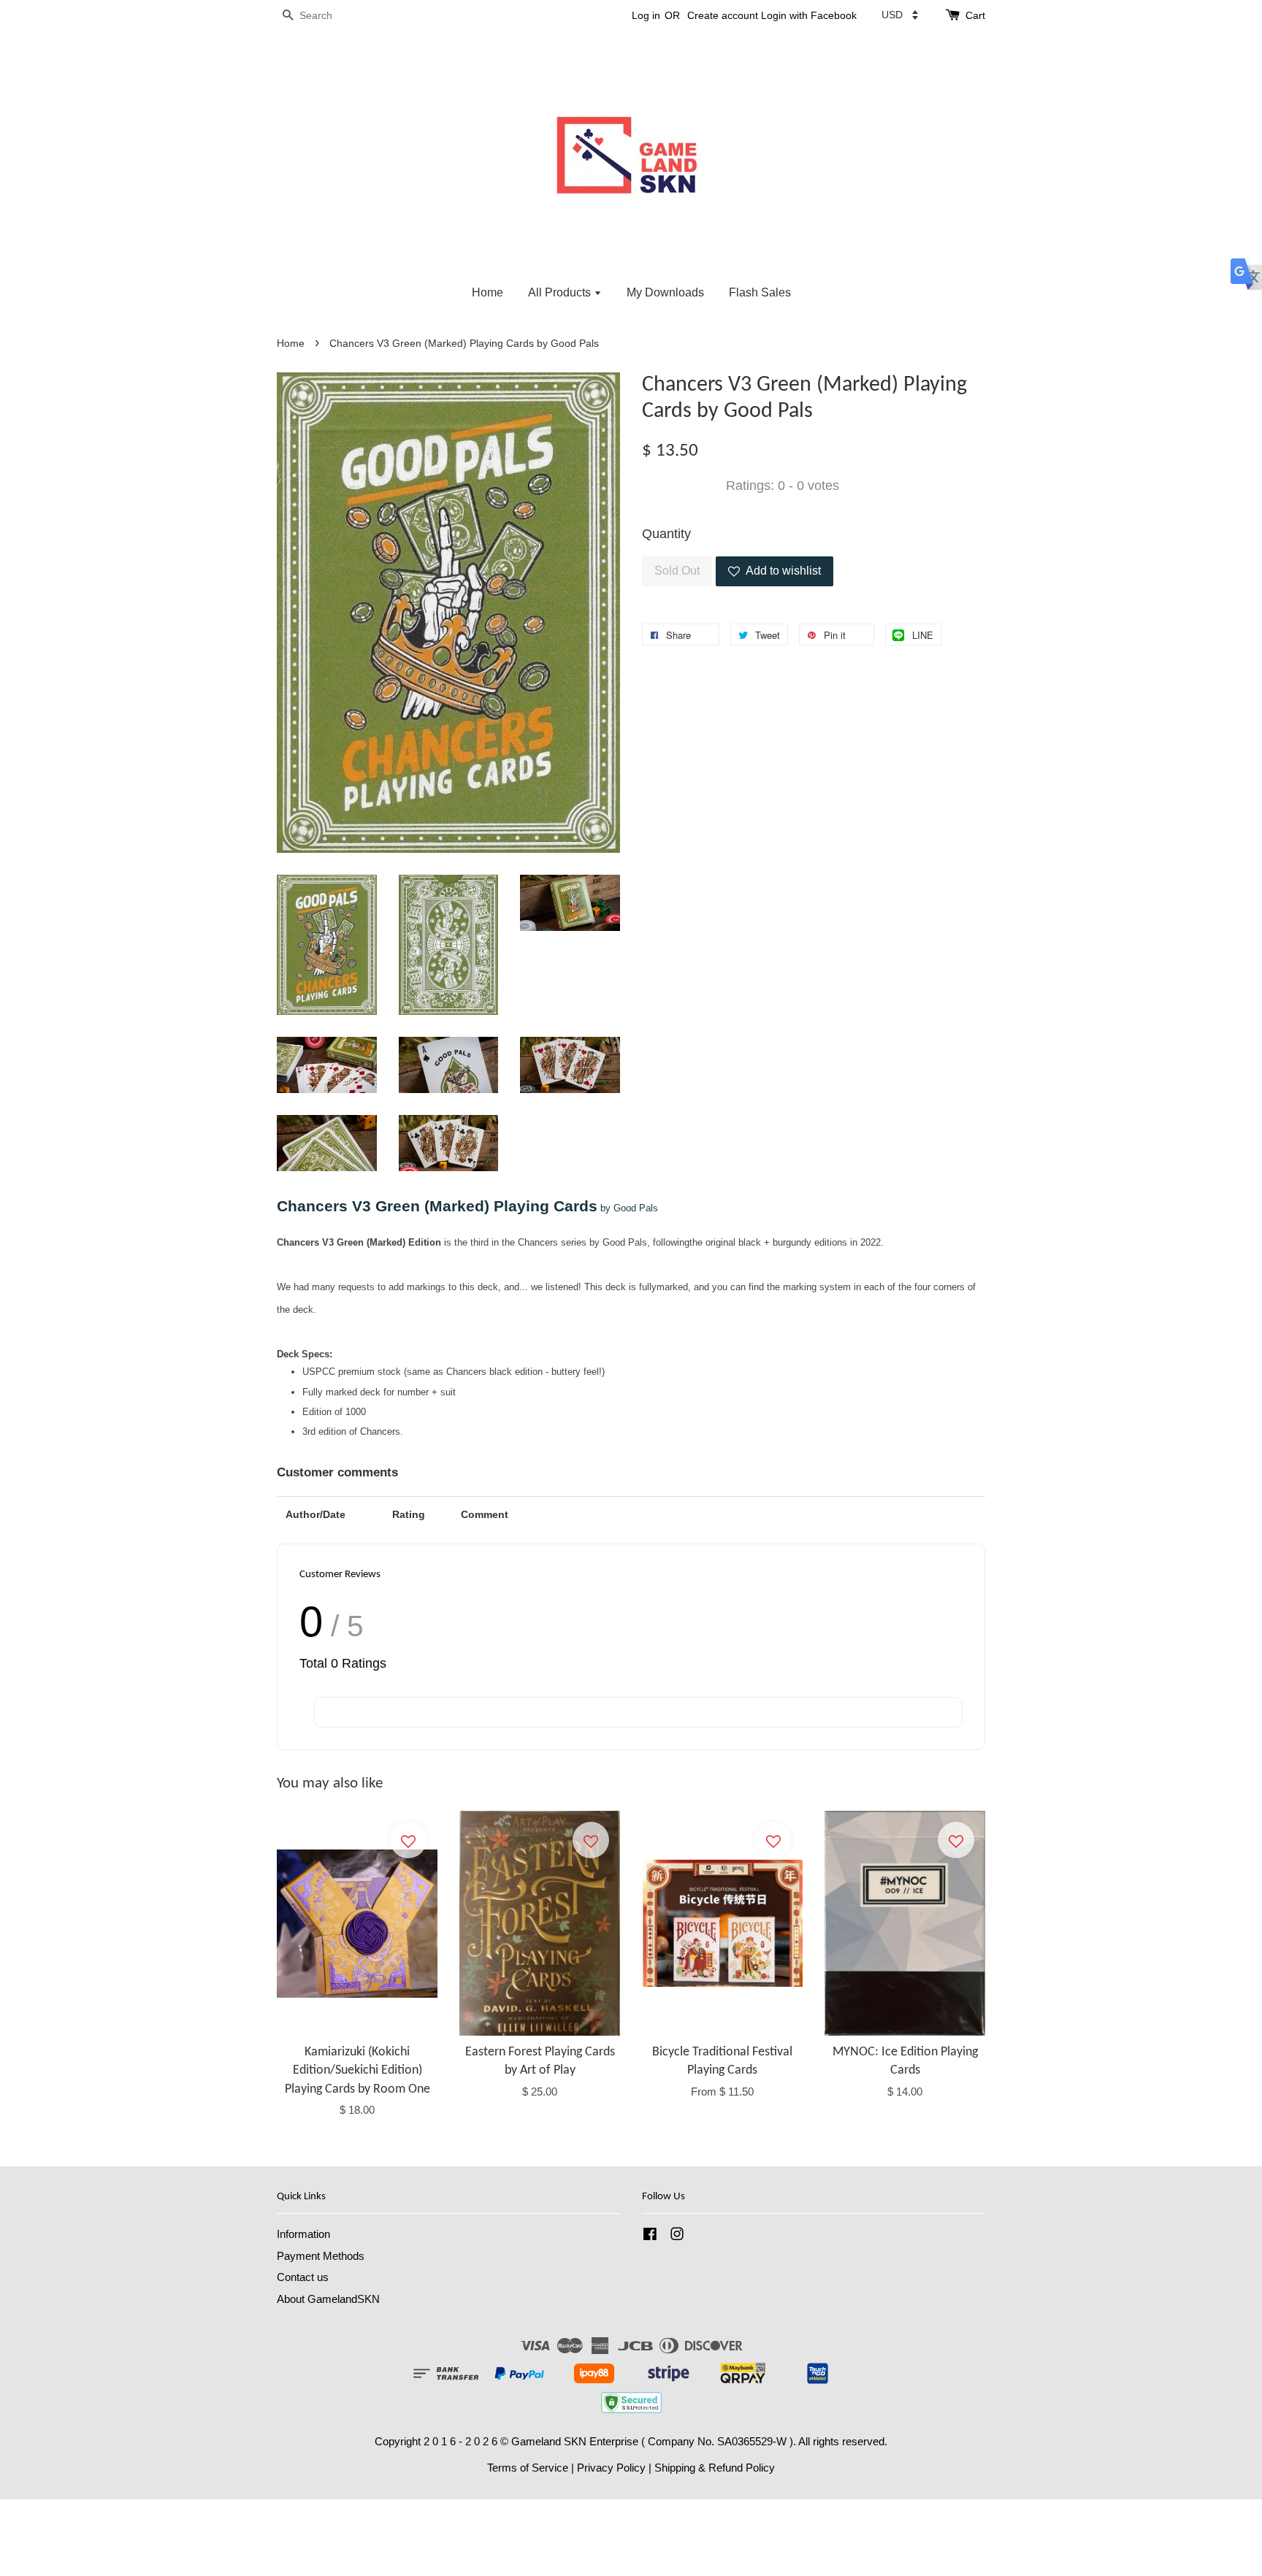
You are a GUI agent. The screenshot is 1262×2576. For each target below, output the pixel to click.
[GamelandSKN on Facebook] (650, 2236)
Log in (646, 15)
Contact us (303, 2277)
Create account (723, 15)
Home (487, 292)
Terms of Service (528, 2468)
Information (303, 2234)
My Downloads (665, 292)
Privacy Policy (611, 2468)
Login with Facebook (809, 15)
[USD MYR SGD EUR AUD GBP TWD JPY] (900, 15)
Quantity (666, 534)
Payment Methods (321, 2256)
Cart (975, 15)
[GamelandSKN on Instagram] (677, 2236)
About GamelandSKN (328, 2299)
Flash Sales (760, 292)
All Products (561, 292)
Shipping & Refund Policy (715, 2468)
